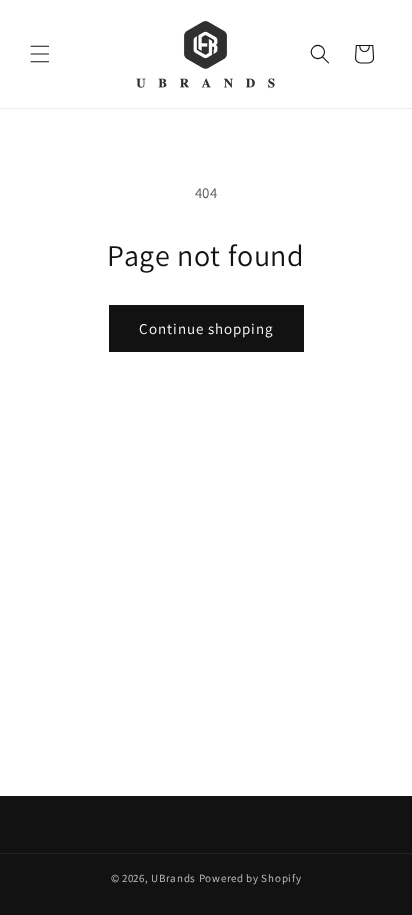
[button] (40, 54)
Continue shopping (206, 328)
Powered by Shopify (250, 878)
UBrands (173, 878)
